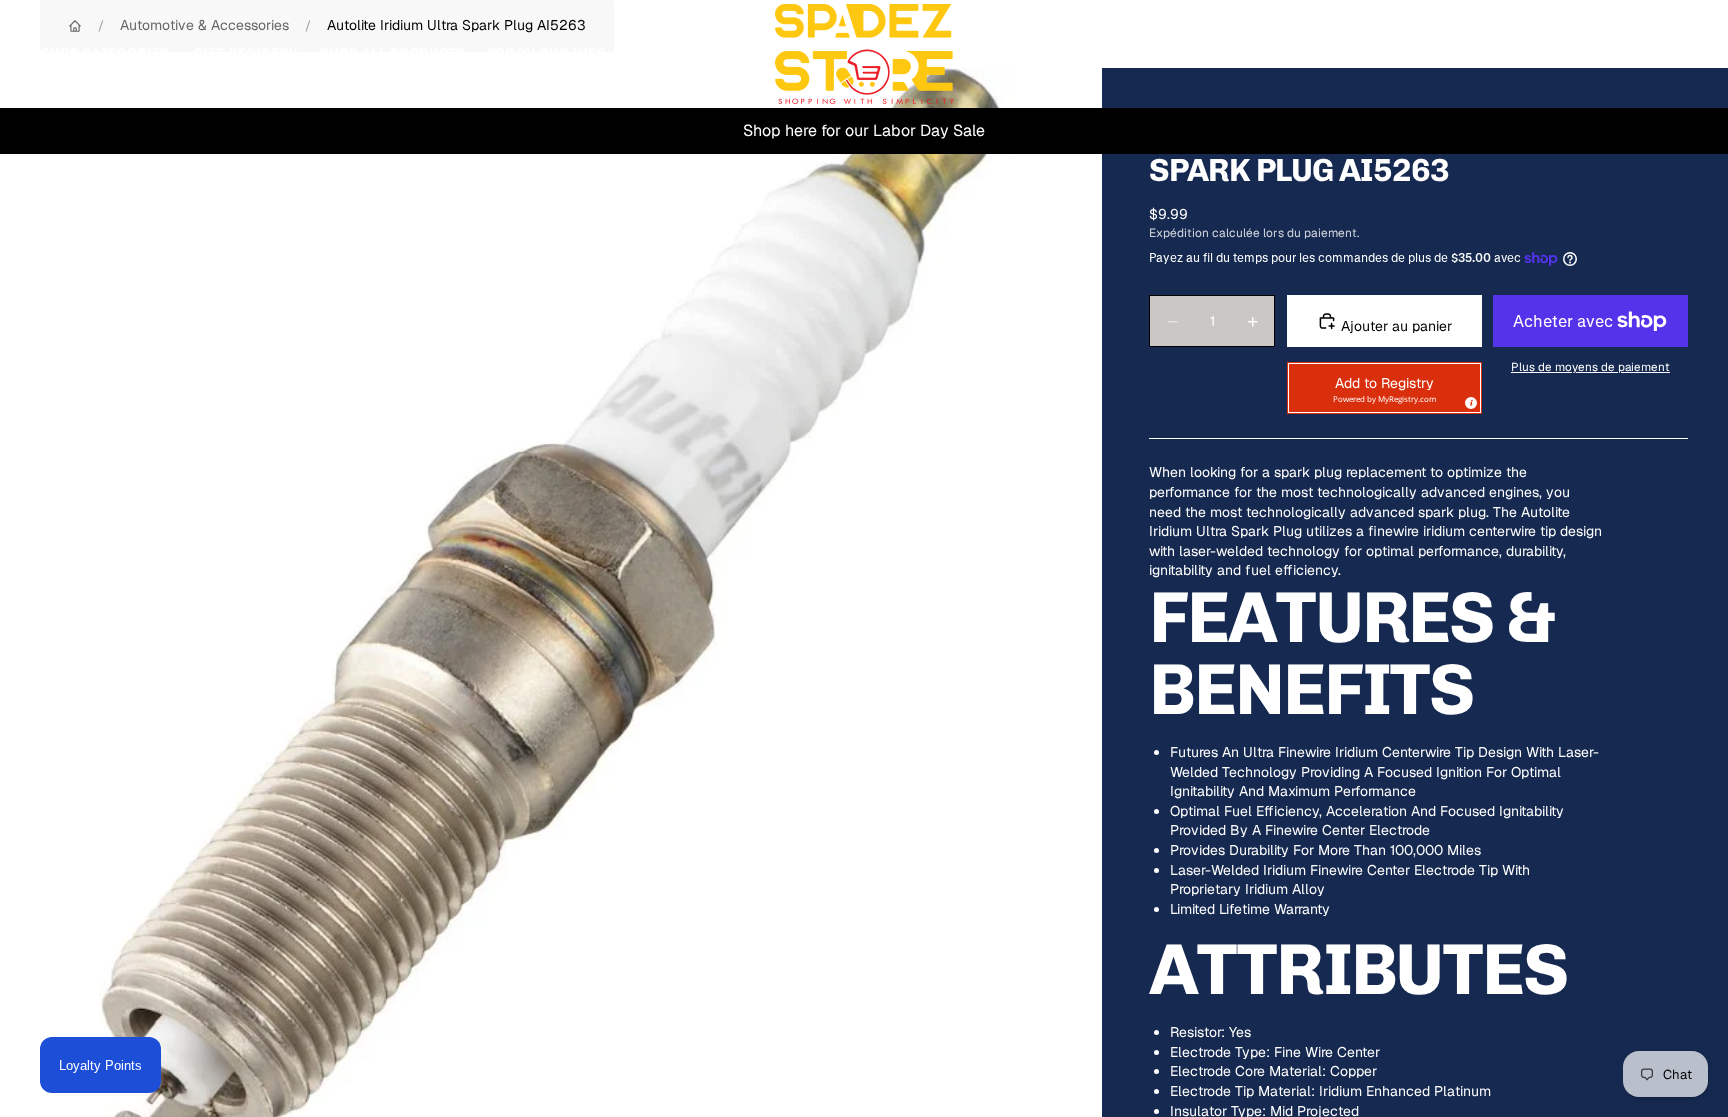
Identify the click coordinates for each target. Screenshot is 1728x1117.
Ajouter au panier (1394, 326)
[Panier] (1666, 54)
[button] (1384, 388)
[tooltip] (1468, 400)
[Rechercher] (1580, 54)
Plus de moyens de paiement (1590, 366)
